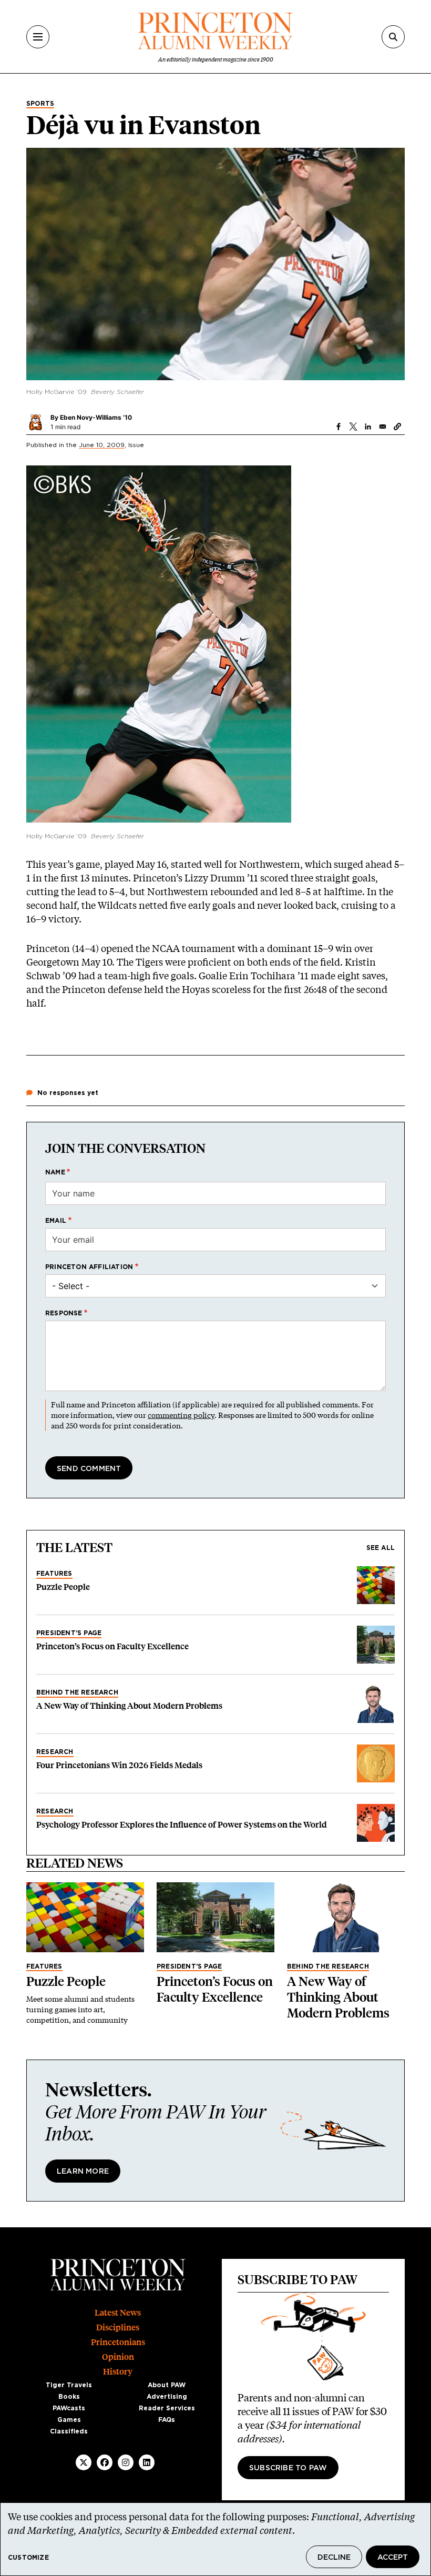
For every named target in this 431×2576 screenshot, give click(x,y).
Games (69, 2420)
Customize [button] (28, 2558)
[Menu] (38, 37)
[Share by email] (383, 427)
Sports (40, 104)
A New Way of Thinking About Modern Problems (129, 1706)
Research (55, 1752)
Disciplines (118, 2327)
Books (69, 2397)
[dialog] (215, 2539)
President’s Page (69, 1633)
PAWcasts (69, 2408)
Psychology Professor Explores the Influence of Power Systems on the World (182, 1825)
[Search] (393, 37)
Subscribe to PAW (288, 2468)
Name (55, 1172)
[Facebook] (105, 2462)
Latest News (118, 2313)
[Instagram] (126, 2462)
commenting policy (181, 1415)
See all (381, 1548)
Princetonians (118, 2342)
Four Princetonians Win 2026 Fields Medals (119, 1765)
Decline (334, 2558)
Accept (393, 2558)
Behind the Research (77, 1692)
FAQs (167, 2420)
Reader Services (167, 2408)
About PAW (167, 2385)
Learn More (83, 2172)
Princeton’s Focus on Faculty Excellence (112, 1646)
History (118, 2372)
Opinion (118, 2357)
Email (56, 1221)
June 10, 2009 (102, 445)
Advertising (167, 2397)
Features (54, 1574)
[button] (397, 427)
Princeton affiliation (89, 1267)
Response (64, 1313)
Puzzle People (63, 1587)
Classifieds (69, 2431)
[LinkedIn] (147, 2462)
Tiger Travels (69, 2385)
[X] (84, 2462)
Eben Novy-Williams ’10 (96, 417)
